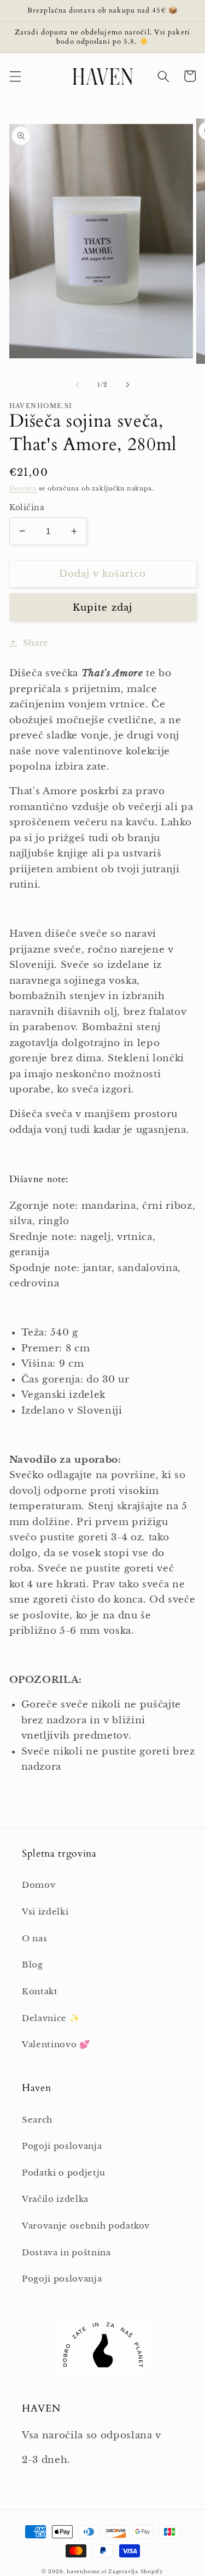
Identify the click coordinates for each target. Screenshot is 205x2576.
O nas (34, 1938)
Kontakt (40, 1991)
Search (37, 2120)
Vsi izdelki (45, 1912)
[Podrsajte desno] (128, 385)
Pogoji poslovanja (62, 2146)
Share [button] (36, 643)
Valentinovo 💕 (56, 2044)
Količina (27, 507)
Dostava (23, 488)
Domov (39, 1885)
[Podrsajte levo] (77, 385)
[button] (15, 76)
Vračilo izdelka (55, 2199)
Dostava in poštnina (66, 2252)
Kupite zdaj (102, 607)
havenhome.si (86, 2571)
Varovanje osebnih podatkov (86, 2226)
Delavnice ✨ (51, 2018)
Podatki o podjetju (64, 2173)
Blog (33, 1965)
